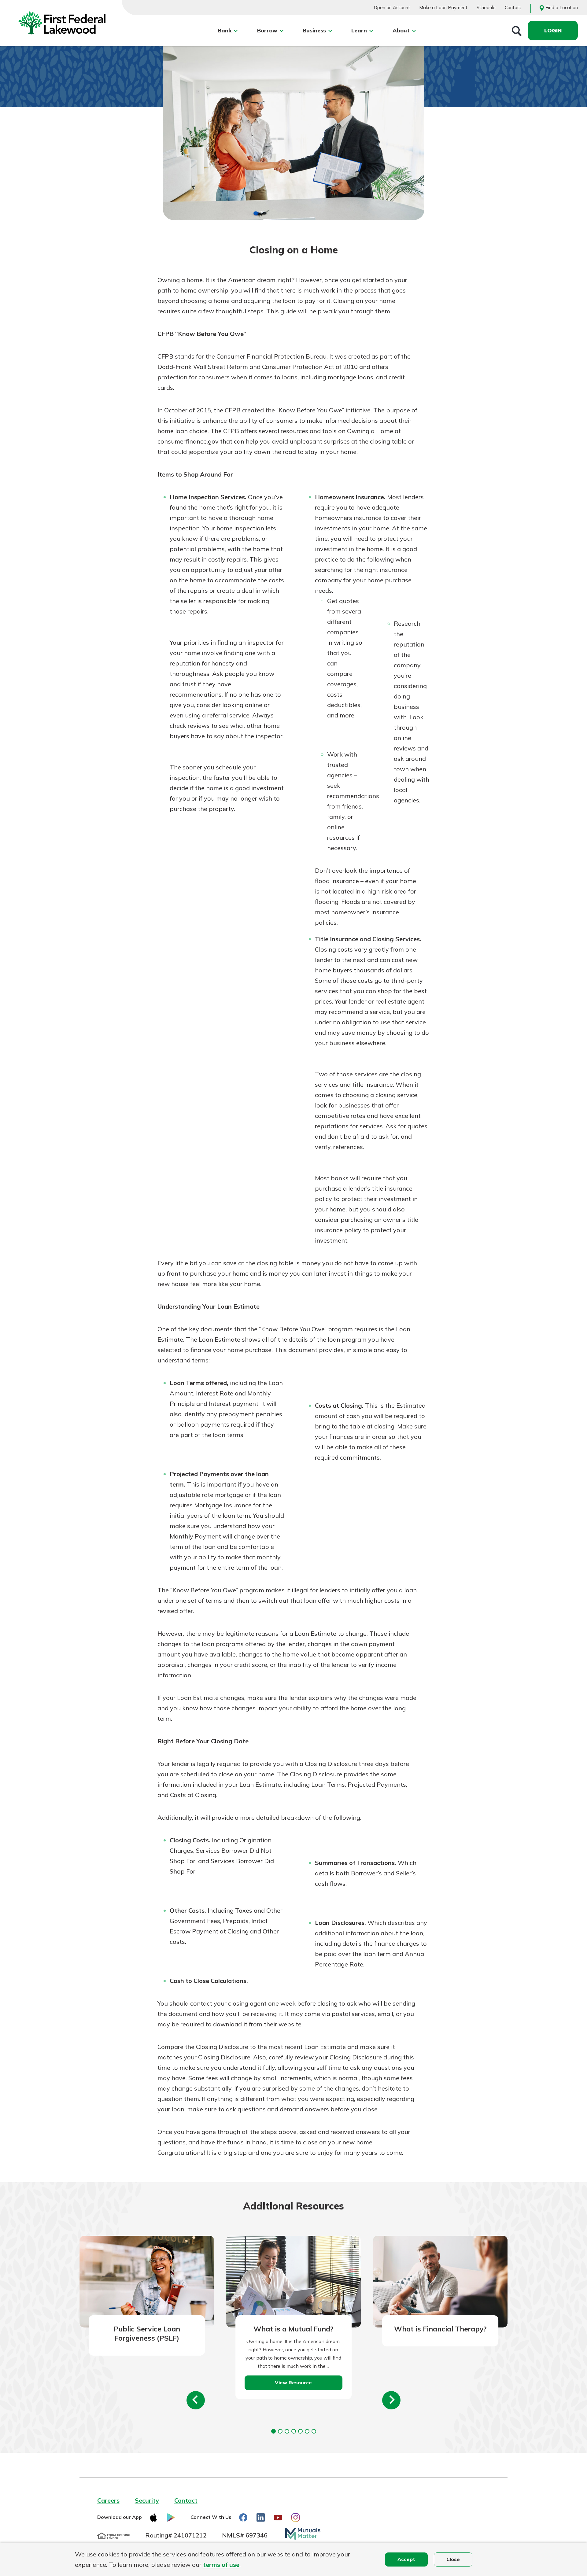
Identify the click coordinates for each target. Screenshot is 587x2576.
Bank (225, 30)
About (401, 30)
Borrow (267, 30)
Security (147, 2500)
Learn (359, 30)
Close (453, 2559)
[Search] (517, 31)
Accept (406, 2559)
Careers (108, 2500)
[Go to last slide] (196, 2400)
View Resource (293, 2383)
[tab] (273, 2431)
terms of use (221, 2565)
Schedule (486, 7)
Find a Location (562, 7)
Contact (513, 7)
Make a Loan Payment (443, 7)
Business (314, 30)
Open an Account (392, 7)
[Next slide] (391, 2400)
